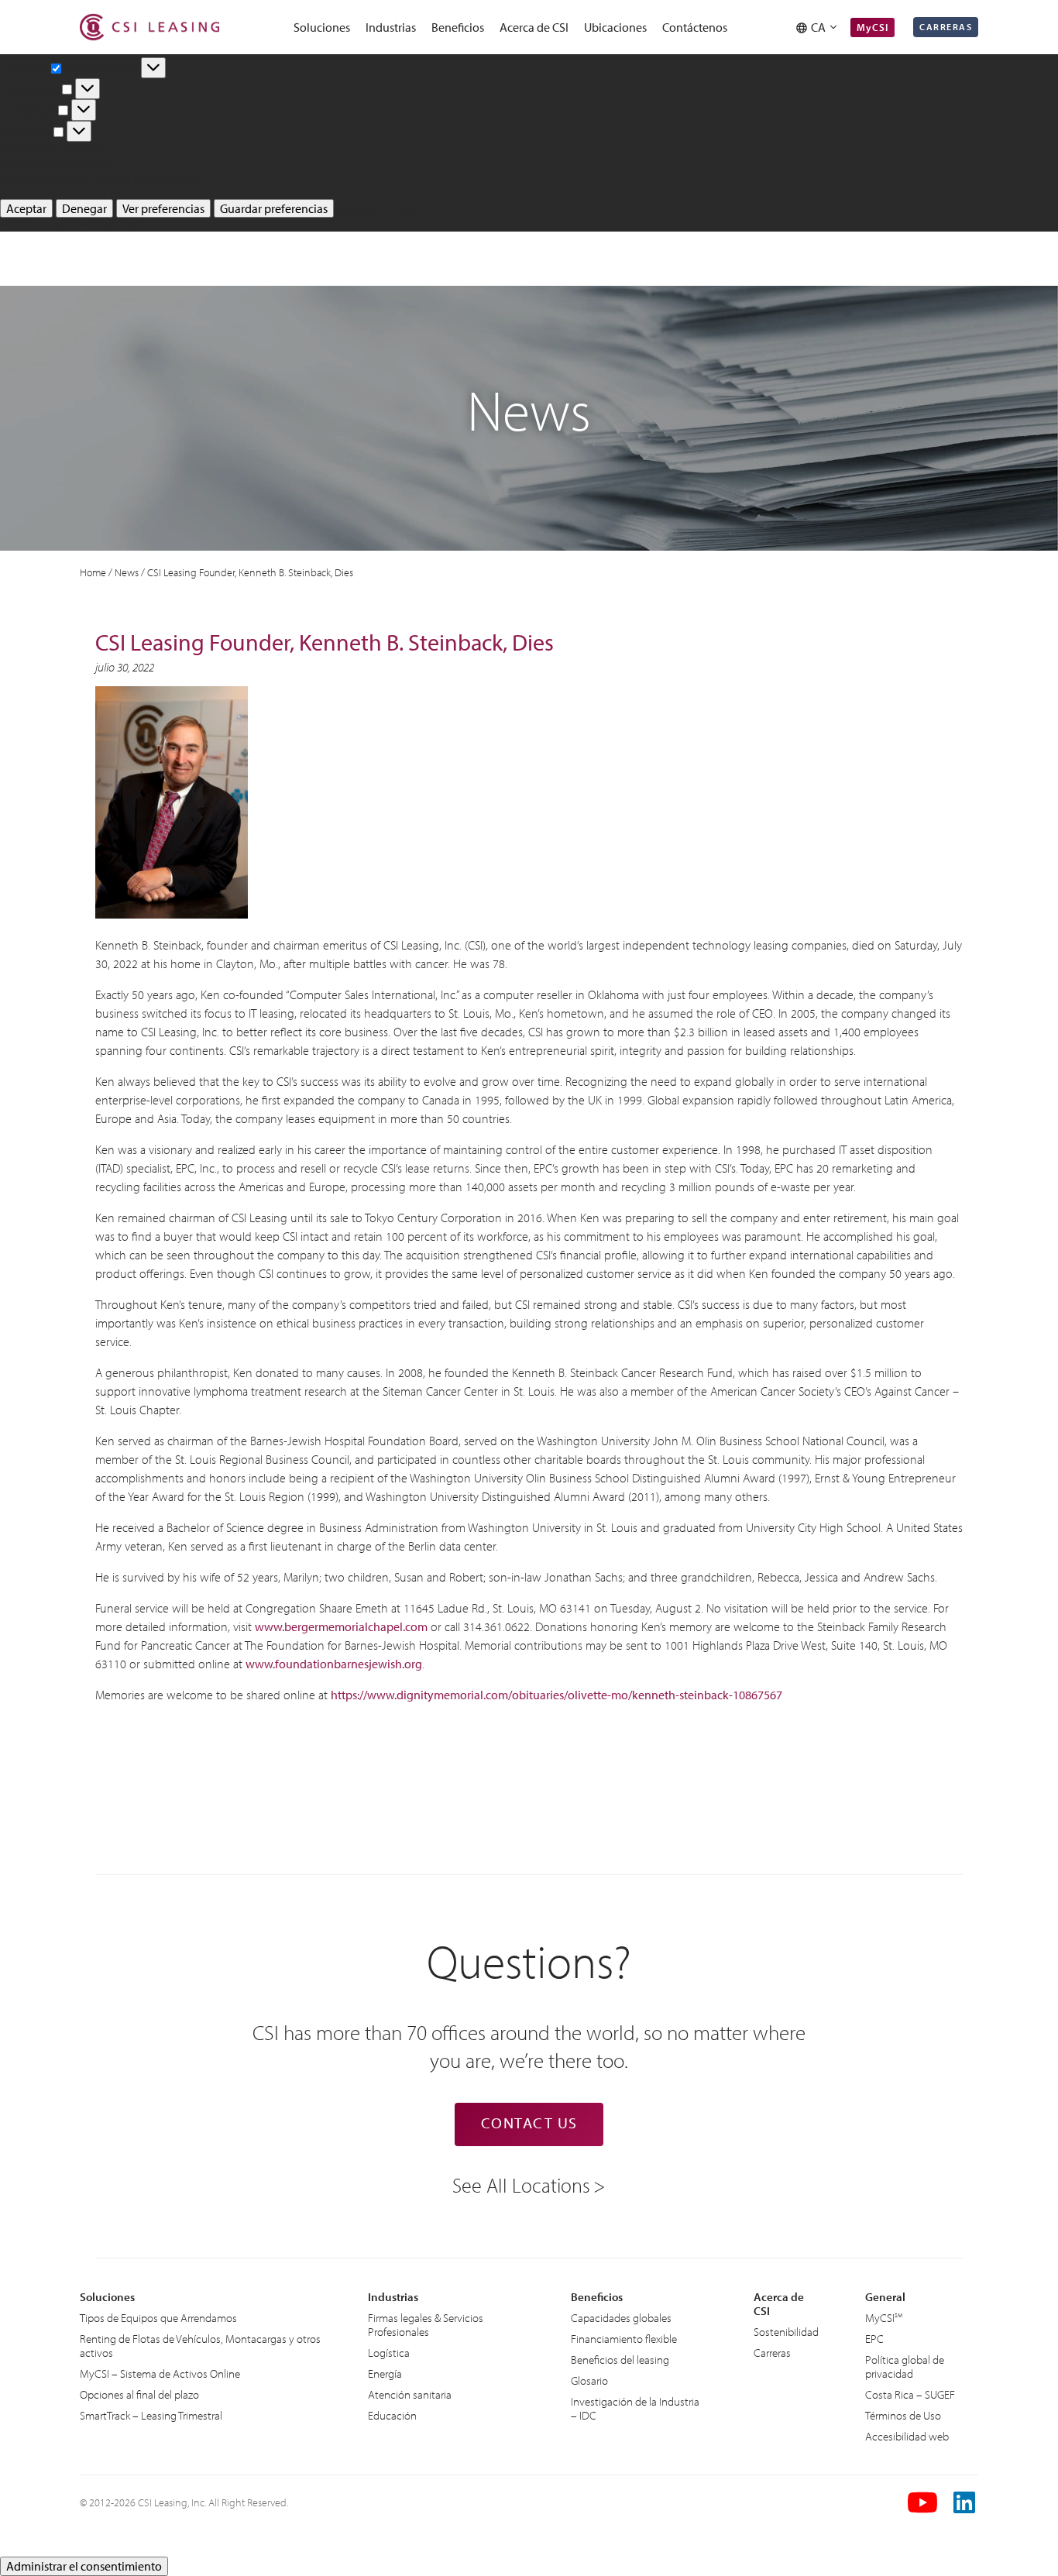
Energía (385, 2373)
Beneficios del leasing (620, 2360)
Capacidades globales (621, 2318)
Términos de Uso (903, 2415)
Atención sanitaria (410, 2394)
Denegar (84, 208)
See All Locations (521, 2184)
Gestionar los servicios (55, 163)
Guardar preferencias (274, 208)
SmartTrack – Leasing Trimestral (151, 2415)
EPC (874, 2339)
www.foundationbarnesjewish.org (334, 1664)
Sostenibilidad (786, 2332)
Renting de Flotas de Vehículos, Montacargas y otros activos (200, 2346)
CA (821, 27)
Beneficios (458, 27)
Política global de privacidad (70, 225)
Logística (389, 2353)
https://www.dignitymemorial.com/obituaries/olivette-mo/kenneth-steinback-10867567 (556, 1695)
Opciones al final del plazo (139, 2394)
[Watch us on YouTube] (922, 2502)
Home (93, 572)
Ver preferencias (163, 208)
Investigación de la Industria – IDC (635, 2408)
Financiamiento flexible (624, 2339)
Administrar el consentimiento (84, 2566)
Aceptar (26, 208)
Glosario (589, 2380)
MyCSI (873, 27)
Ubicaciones (615, 27)
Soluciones (322, 27)
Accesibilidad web (907, 2436)
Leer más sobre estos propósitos (82, 191)
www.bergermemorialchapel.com (341, 1626)
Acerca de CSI (534, 27)
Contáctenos (695, 27)
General (885, 2297)
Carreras (946, 27)
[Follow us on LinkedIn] (966, 2502)
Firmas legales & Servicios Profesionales (426, 2325)
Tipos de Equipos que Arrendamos (158, 2318)
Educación (392, 2415)
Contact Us (529, 2123)
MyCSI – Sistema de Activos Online (160, 2373)
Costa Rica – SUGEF (910, 2394)
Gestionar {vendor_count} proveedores (99, 177)
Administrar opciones (53, 149)
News (127, 572)
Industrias (391, 27)
